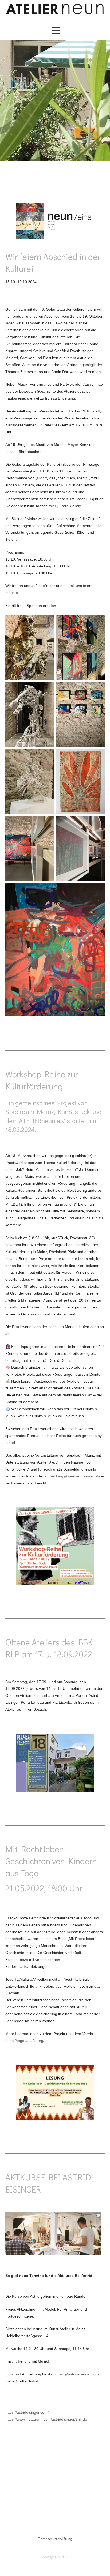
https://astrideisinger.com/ (27, 2412)
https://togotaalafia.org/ (25, 2041)
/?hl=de (81, 2419)
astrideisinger (63, 2419)
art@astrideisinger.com (79, 2374)
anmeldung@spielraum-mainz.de (72, 1476)
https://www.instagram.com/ (29, 2419)
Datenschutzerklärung (55, 2539)
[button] (56, 31)
